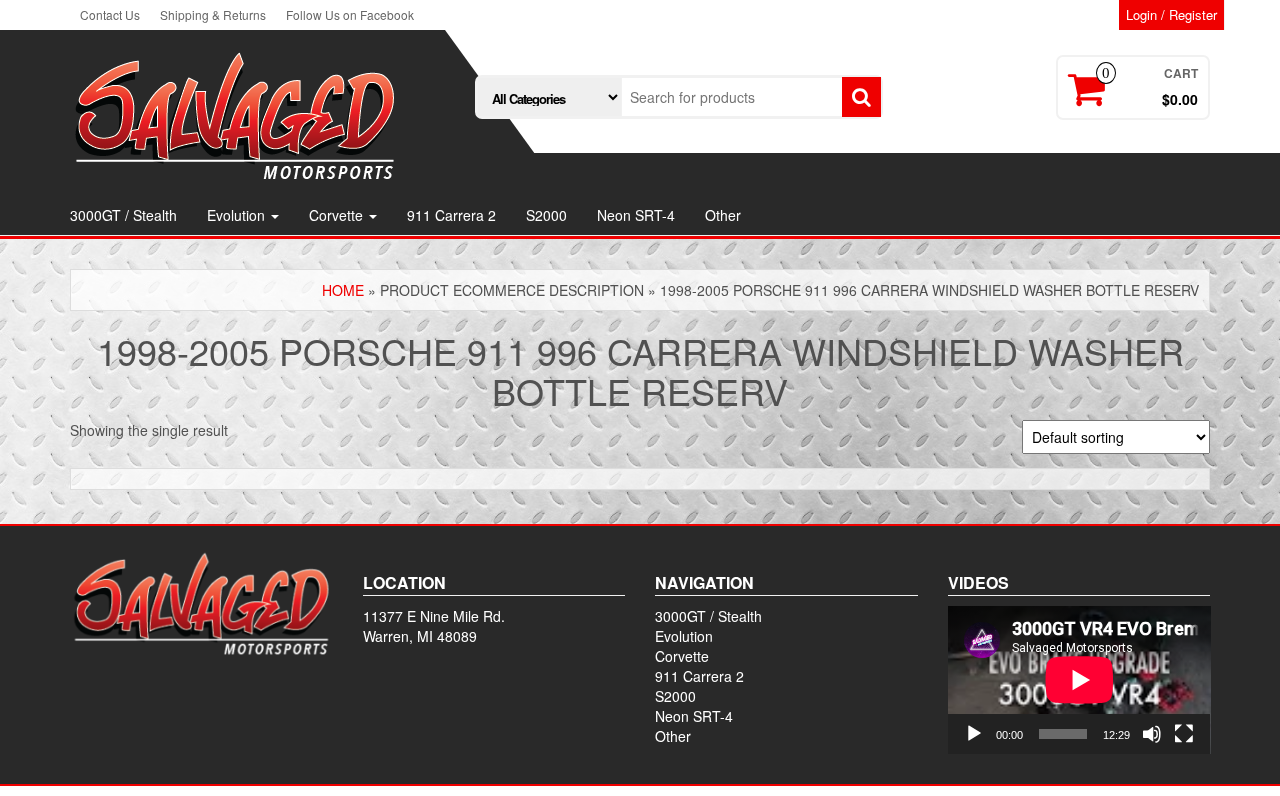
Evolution (238, 215)
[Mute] (1152, 734)
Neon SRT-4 (636, 215)
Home (343, 290)
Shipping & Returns (213, 14)
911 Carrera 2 (451, 215)
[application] (1079, 680)
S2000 (546, 215)
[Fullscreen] (1184, 734)
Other (723, 215)
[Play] (974, 734)
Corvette (338, 215)
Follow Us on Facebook (350, 14)
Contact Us (110, 14)
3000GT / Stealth (123, 215)
